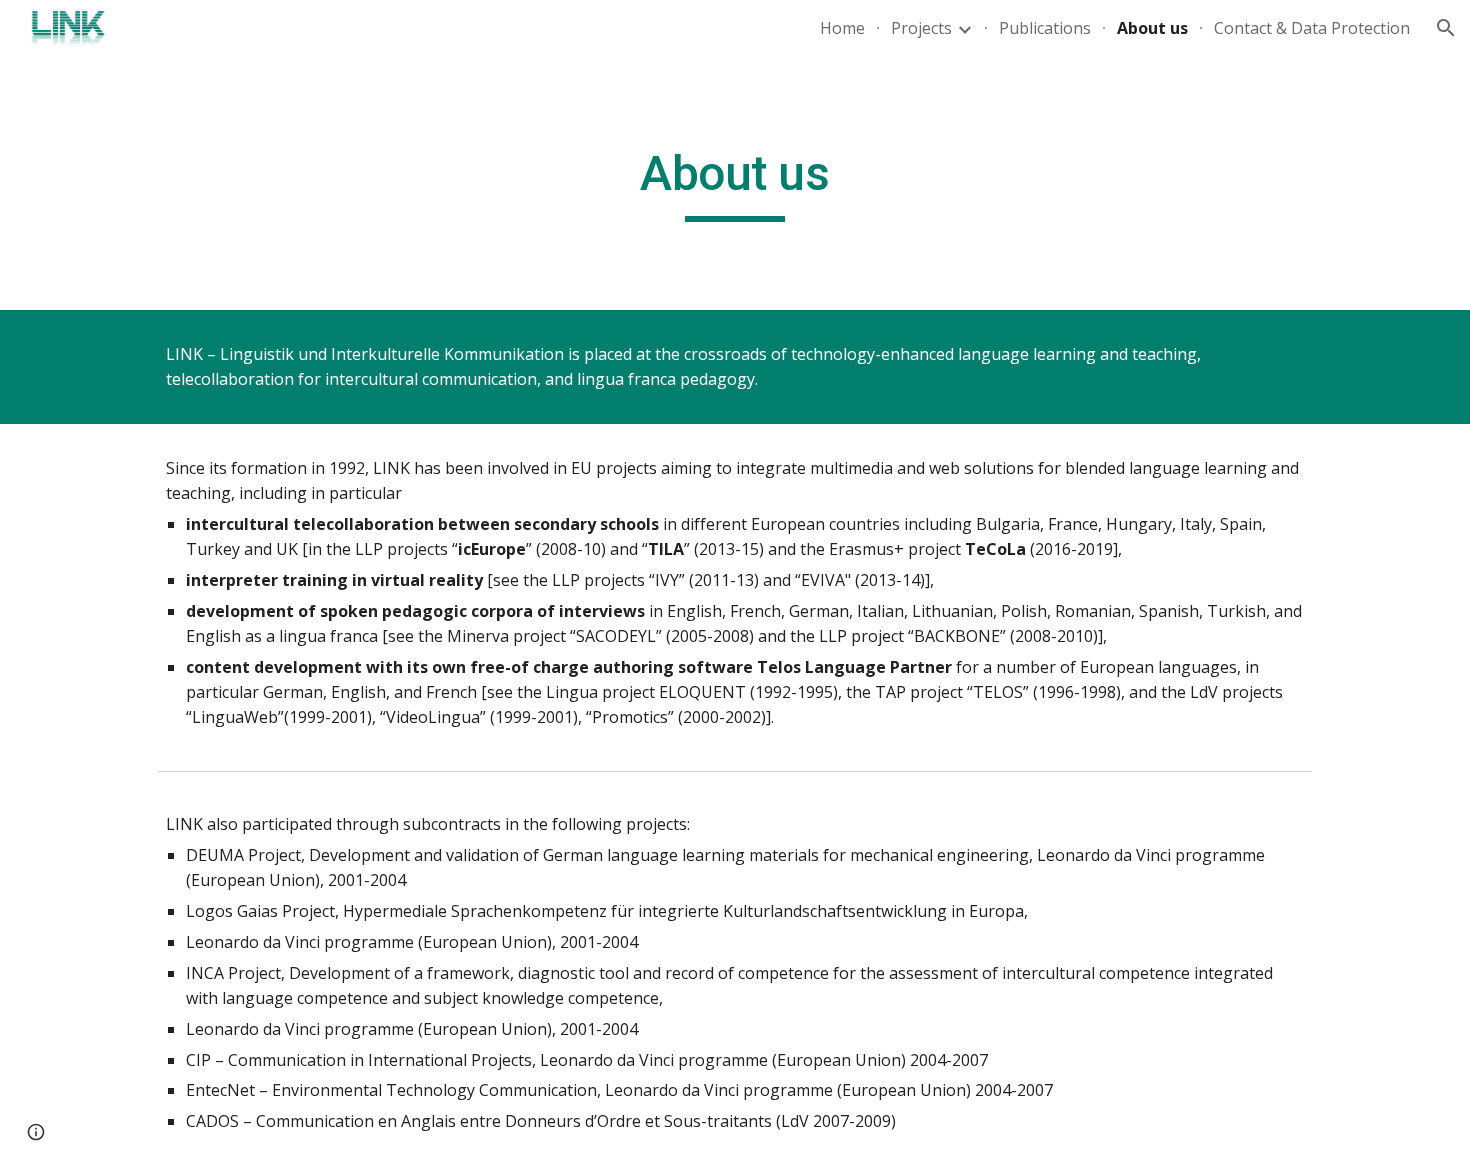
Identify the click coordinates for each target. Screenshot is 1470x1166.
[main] (735, 183)
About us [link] (1152, 28)
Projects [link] (921, 28)
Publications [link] (1045, 28)
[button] (1446, 28)
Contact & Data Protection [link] (1312, 28)
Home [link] (842, 28)
